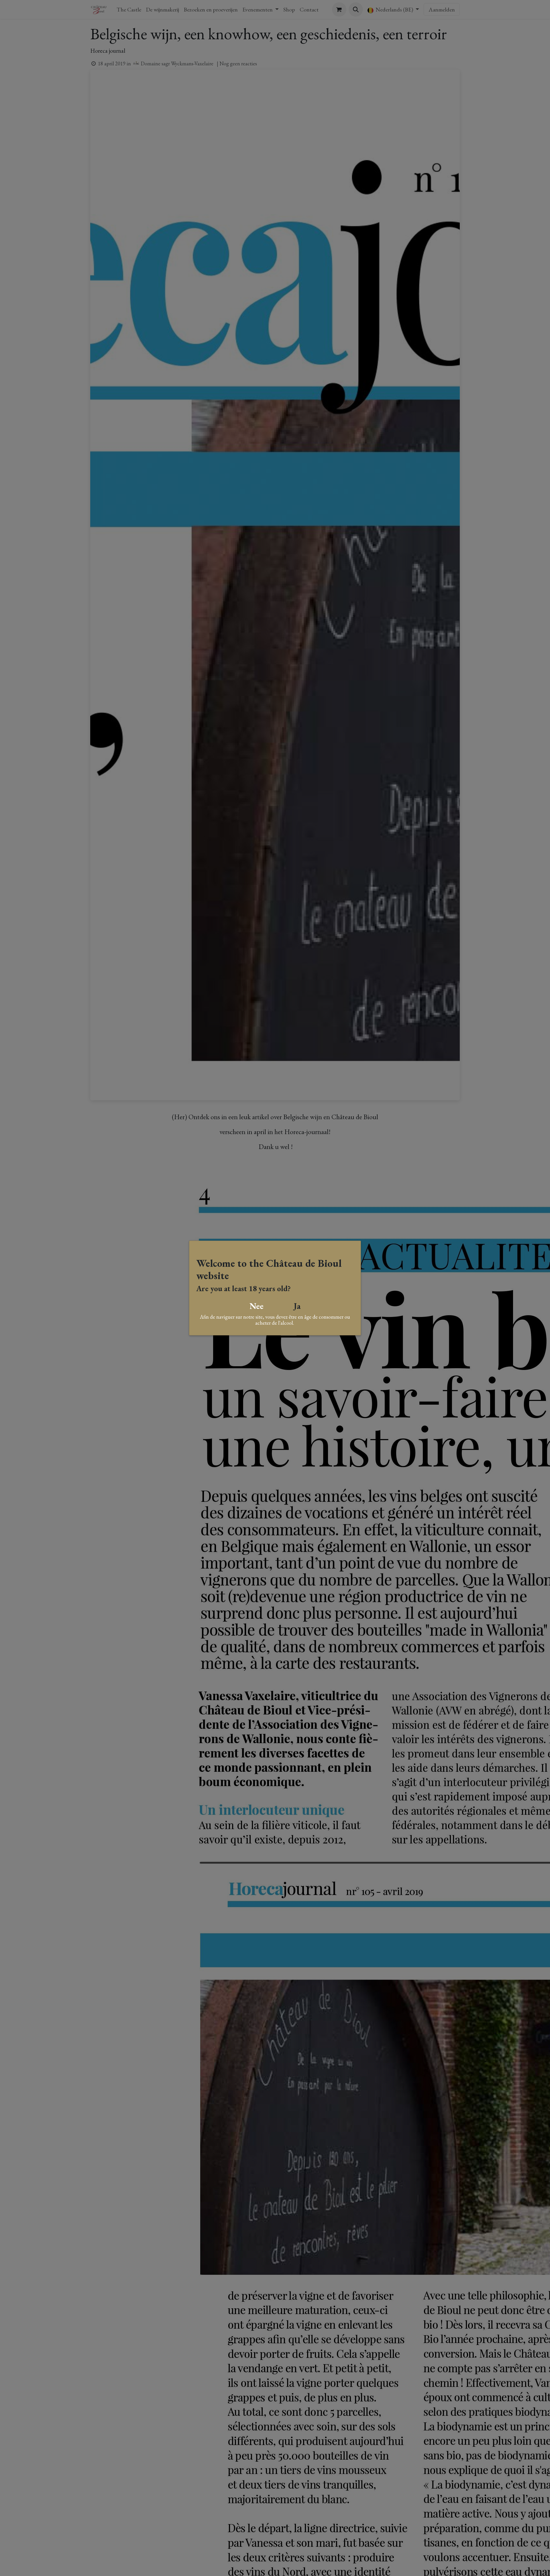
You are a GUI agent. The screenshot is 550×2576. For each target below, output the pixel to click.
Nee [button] (257, 1306)
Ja (297, 1306)
